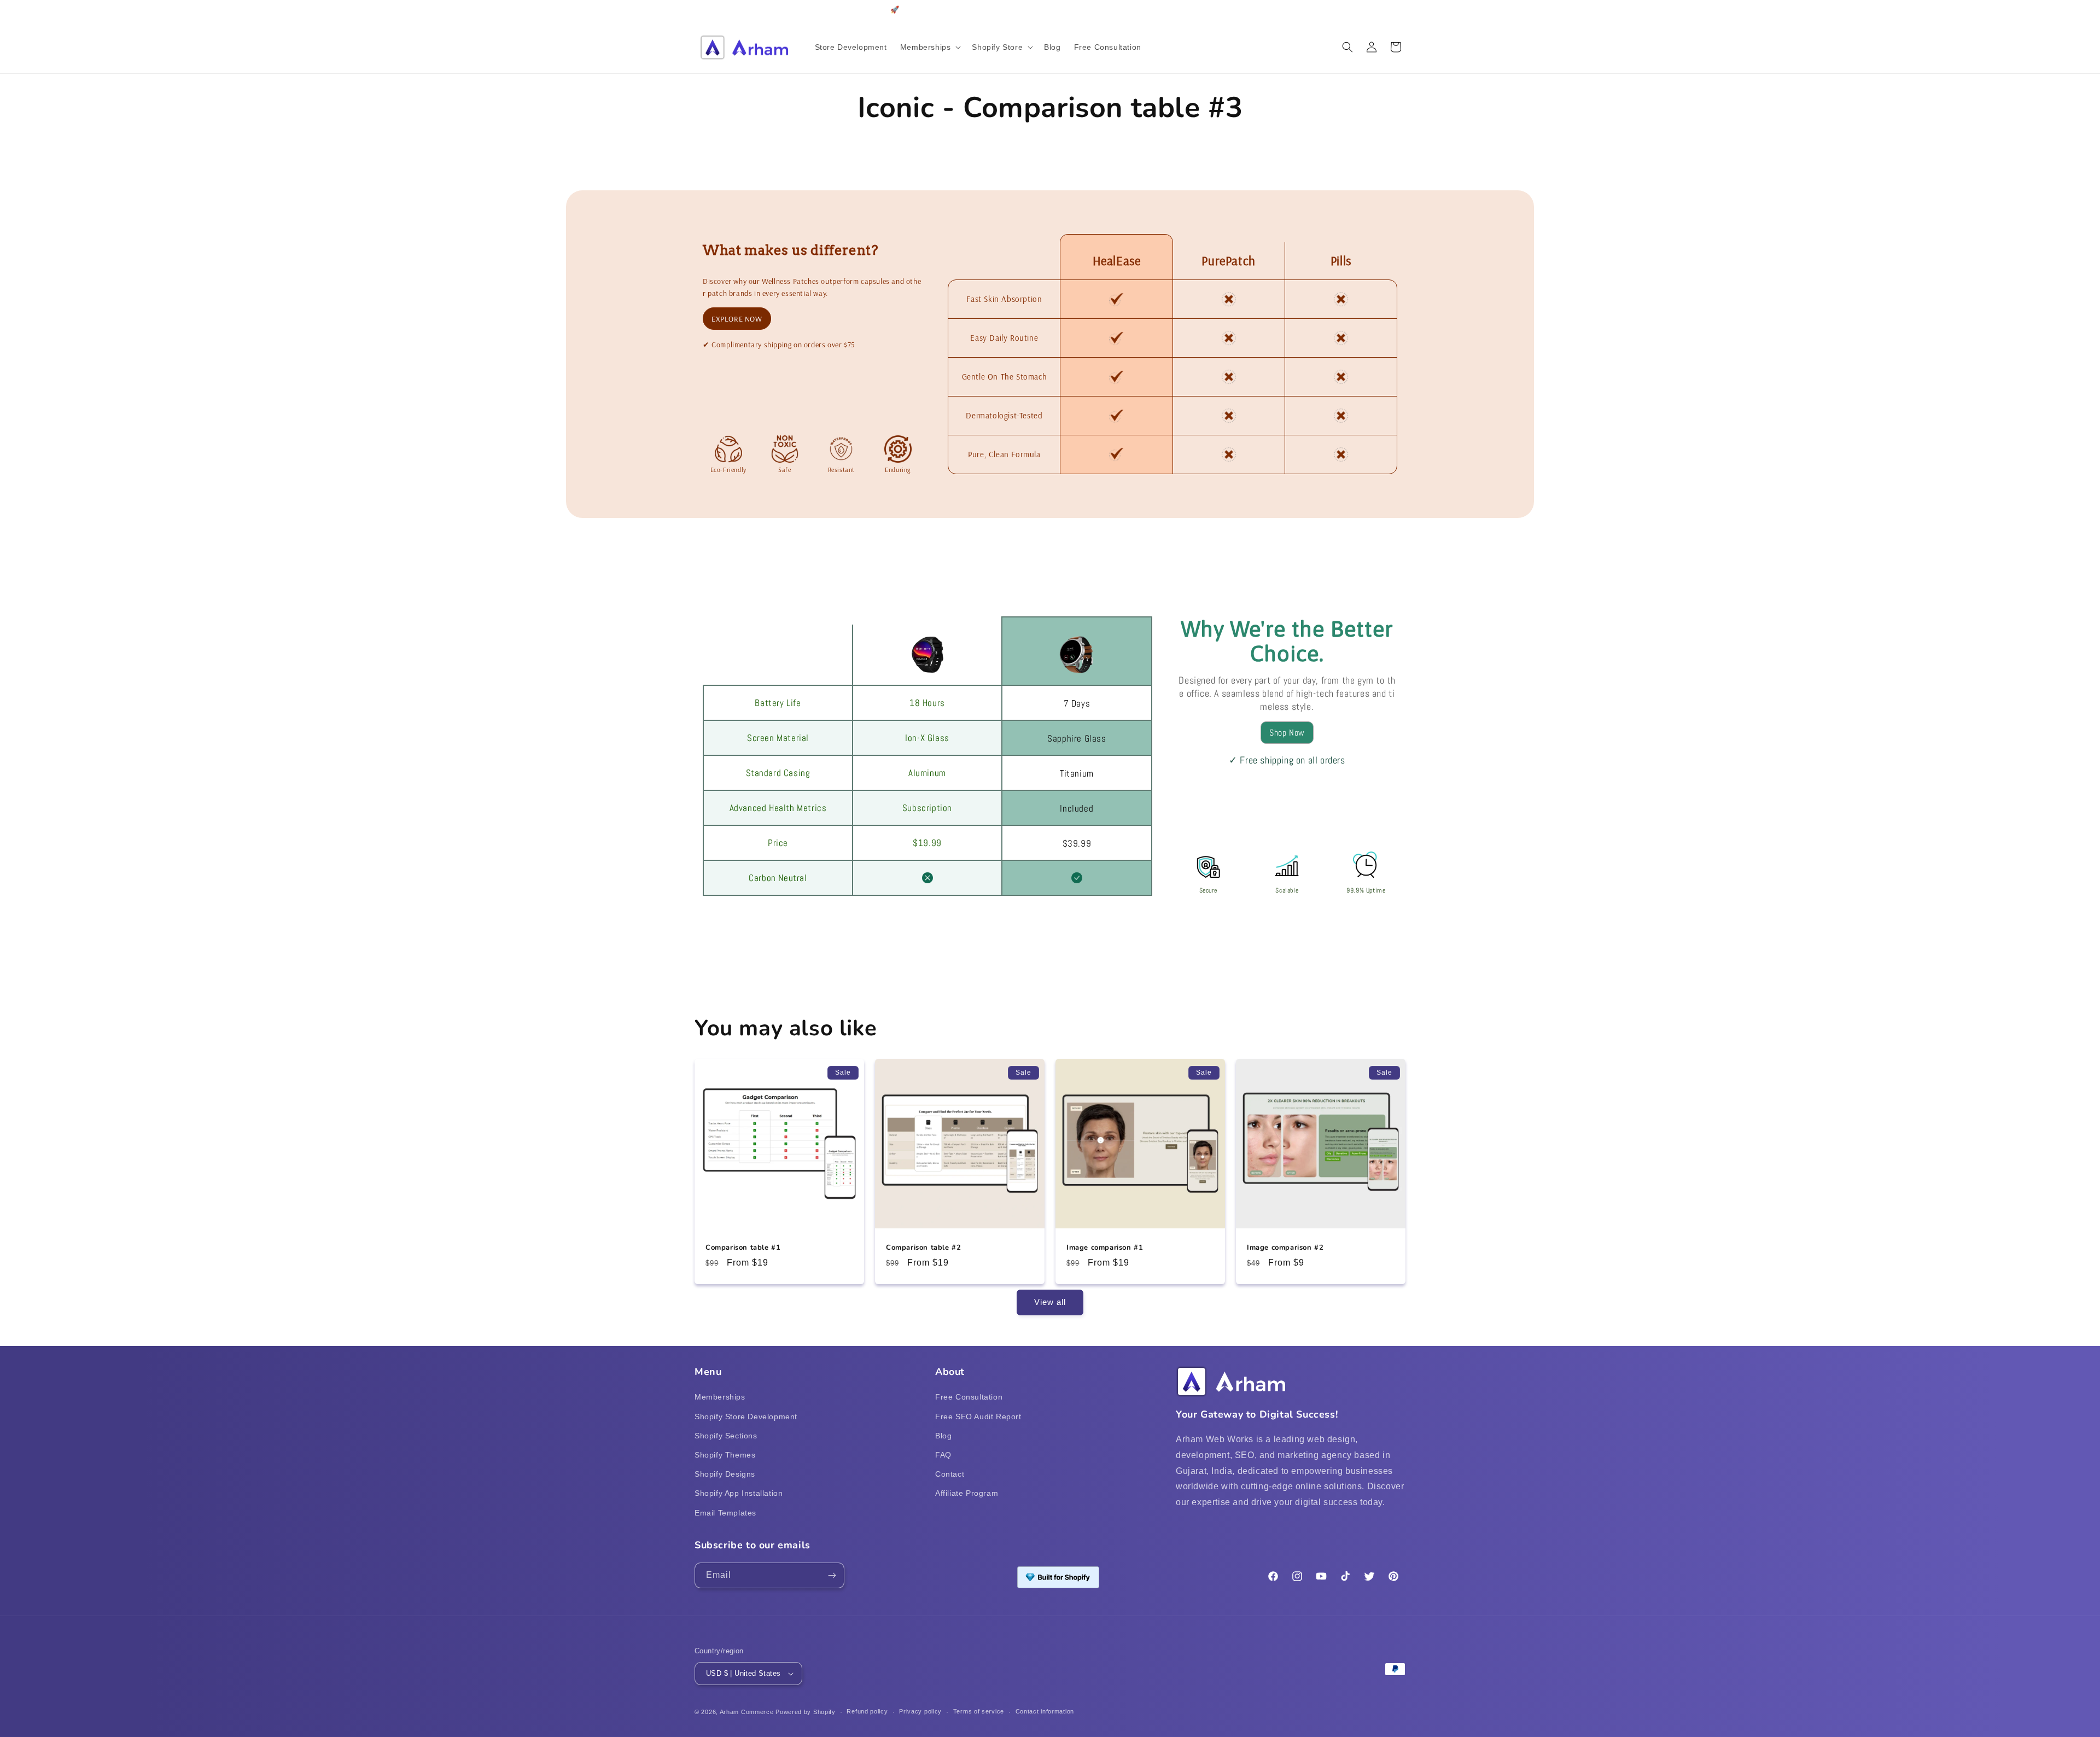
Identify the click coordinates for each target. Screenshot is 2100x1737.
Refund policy (867, 1711)
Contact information (1045, 1711)
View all (1050, 1302)
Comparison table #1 (743, 1248)
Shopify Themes (725, 1455)
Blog (943, 1436)
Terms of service (979, 1711)
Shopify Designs (725, 1474)
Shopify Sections (726, 1436)
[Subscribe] (832, 1575)
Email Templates (725, 1513)
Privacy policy (920, 1711)
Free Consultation (969, 1397)
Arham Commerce (747, 1712)
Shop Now (1287, 733)
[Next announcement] (1402, 10)
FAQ (943, 1455)
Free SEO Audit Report (978, 1417)
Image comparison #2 (1285, 1248)
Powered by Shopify (806, 1712)
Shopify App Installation (739, 1493)
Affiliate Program (967, 1493)
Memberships (720, 1397)
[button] (930, 47)
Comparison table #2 (923, 1248)
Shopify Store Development (746, 1417)
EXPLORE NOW (737, 319)
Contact (950, 1474)
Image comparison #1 (1105, 1248)
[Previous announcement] (698, 10)
